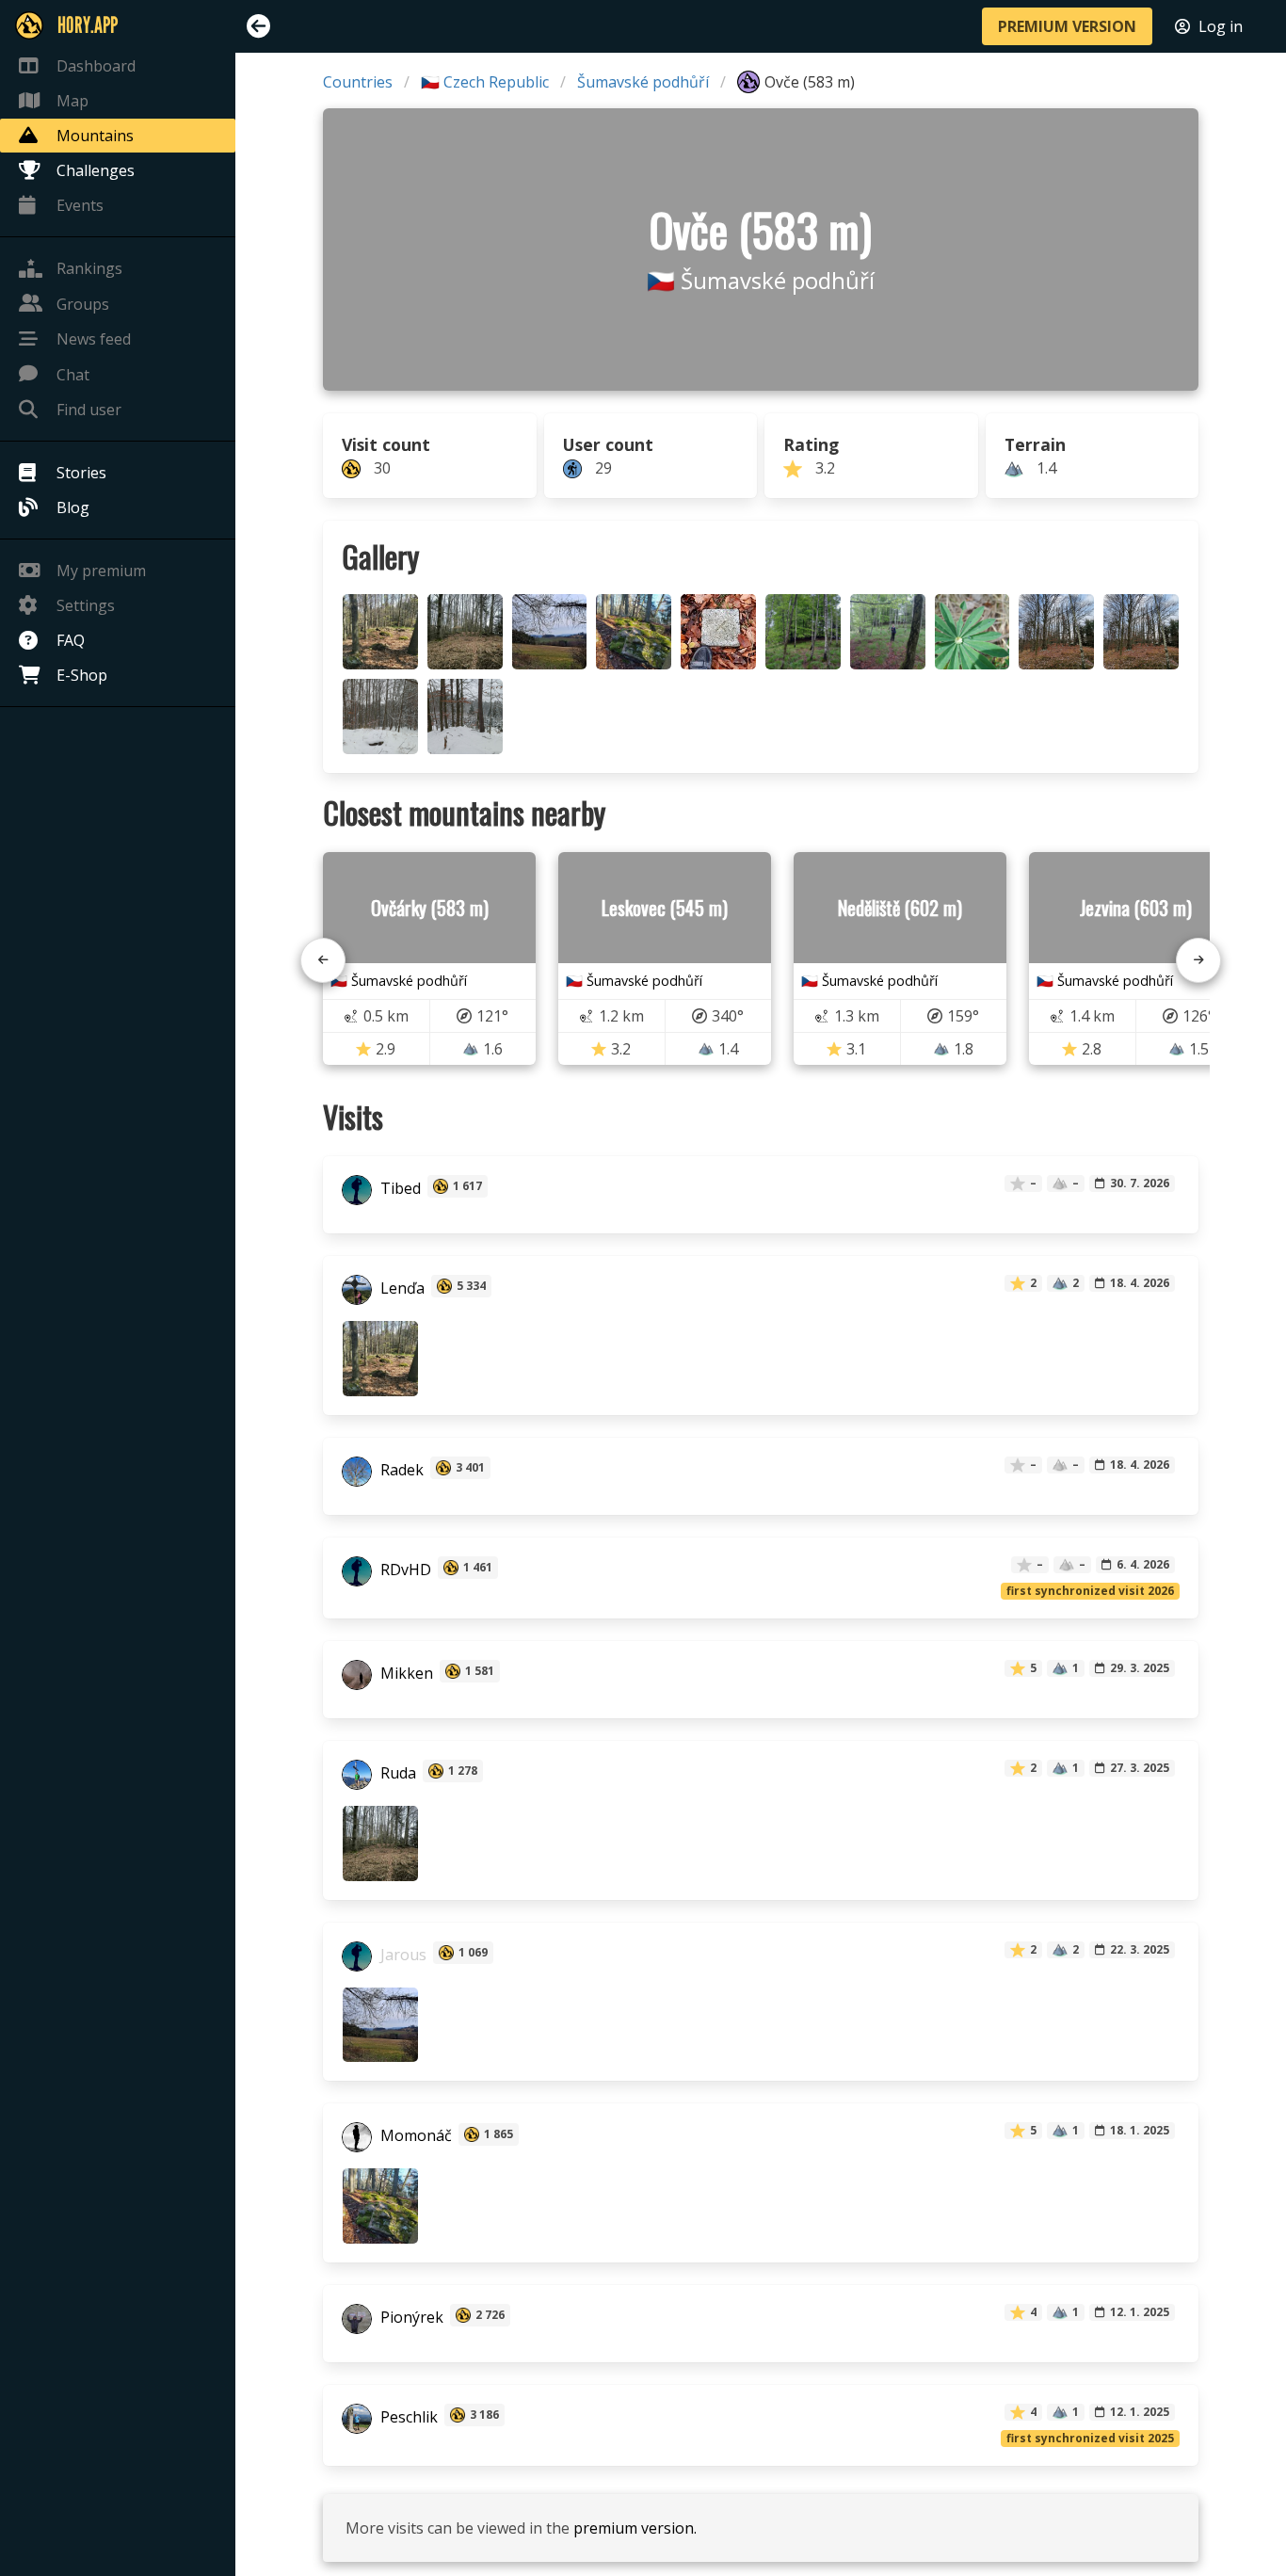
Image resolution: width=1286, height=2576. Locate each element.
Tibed (399, 1188)
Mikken (405, 1673)
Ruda (396, 1773)
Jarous (402, 1955)
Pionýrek (410, 2317)
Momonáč (414, 2136)
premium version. (635, 2528)
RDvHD (404, 1570)
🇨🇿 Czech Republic (485, 82)
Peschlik (407, 2417)
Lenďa (401, 1288)
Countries (358, 82)
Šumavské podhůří (643, 82)
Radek (400, 1470)
